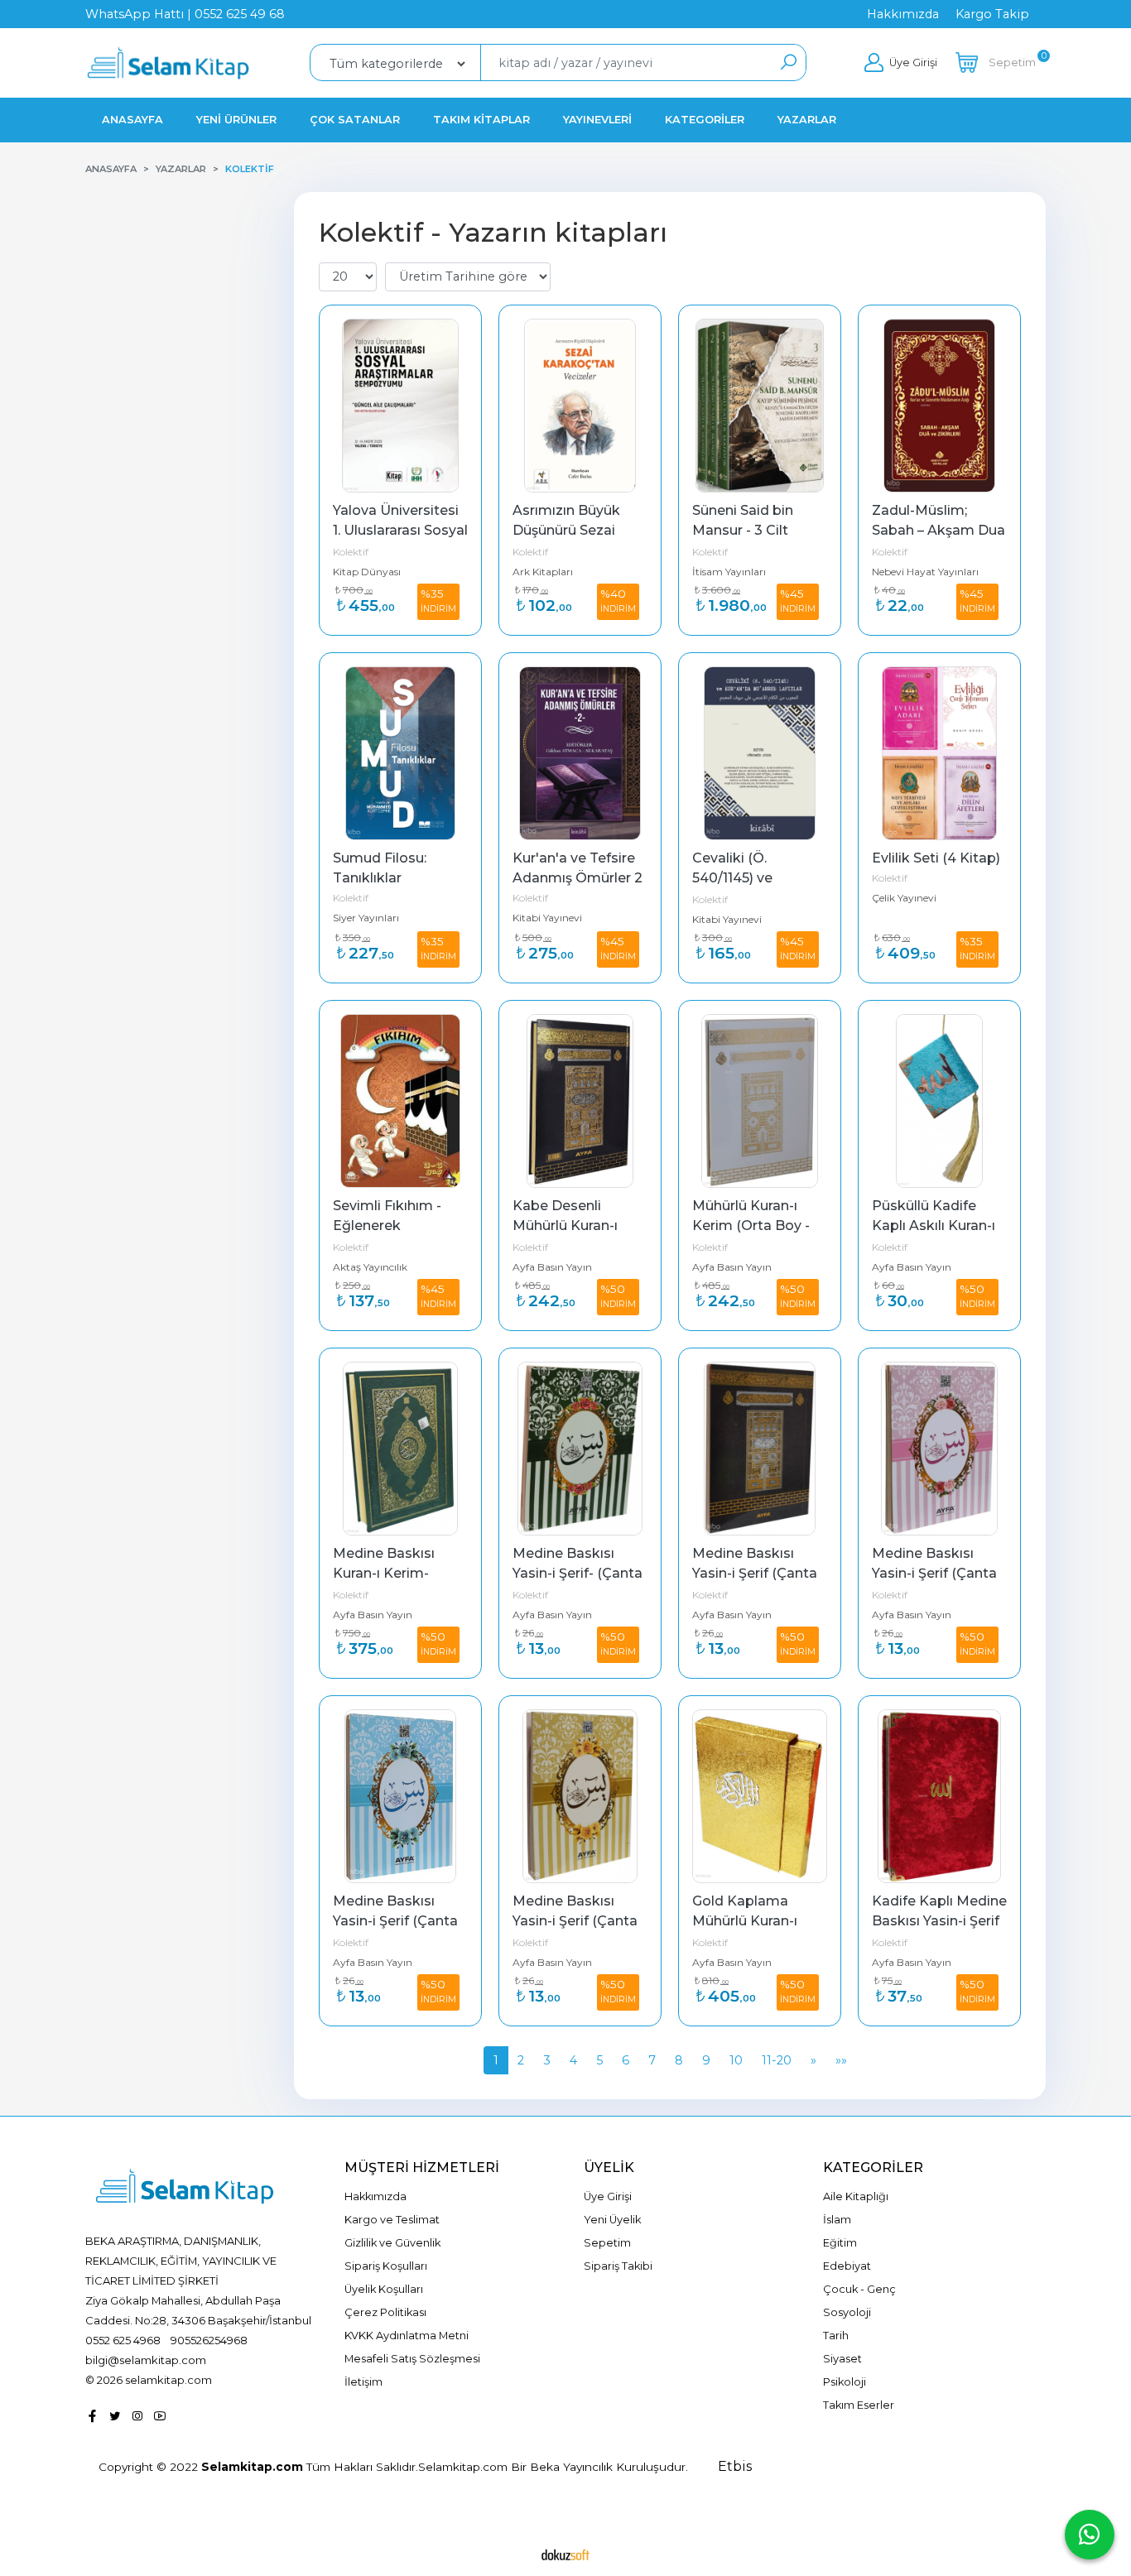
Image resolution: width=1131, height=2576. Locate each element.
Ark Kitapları (543, 572)
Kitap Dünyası (367, 572)
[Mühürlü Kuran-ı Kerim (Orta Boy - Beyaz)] (760, 1101)
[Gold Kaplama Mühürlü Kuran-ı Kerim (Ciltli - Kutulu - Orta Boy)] (760, 1796)
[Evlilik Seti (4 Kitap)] (939, 753)
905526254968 (209, 2340)
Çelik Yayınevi (904, 898)
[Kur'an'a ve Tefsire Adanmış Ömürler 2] (580, 753)
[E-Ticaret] (565, 2554)
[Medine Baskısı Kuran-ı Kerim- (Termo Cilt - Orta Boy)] (400, 1449)
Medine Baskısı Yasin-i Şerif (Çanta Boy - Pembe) (936, 1573)
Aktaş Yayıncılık (370, 1267)
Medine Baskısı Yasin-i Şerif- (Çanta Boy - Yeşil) (579, 1573)
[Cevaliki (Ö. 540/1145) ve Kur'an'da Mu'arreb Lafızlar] (760, 753)
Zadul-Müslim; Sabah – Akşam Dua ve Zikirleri (940, 530)
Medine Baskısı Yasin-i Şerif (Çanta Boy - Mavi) (397, 1921)
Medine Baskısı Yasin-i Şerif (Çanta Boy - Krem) (577, 1921)
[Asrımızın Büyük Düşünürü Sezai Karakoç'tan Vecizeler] (580, 406)
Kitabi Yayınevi (547, 918)
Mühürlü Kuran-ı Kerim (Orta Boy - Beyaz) (753, 1226)
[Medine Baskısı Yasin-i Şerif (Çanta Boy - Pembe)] (939, 1449)
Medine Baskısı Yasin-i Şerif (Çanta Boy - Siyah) (756, 1573)
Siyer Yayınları (366, 918)
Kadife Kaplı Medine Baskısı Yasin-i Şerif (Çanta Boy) (941, 1921)
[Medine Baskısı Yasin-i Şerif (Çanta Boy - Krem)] (580, 1796)
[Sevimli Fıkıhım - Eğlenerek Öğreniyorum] (400, 1101)
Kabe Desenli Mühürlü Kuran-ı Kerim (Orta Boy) (569, 1226)
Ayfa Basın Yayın (552, 1267)
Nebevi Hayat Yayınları (925, 572)
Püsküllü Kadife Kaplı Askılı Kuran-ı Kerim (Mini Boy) (935, 1226)
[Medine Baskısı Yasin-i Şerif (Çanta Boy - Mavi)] (400, 1796)
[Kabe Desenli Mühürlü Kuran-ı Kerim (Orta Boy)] (580, 1101)
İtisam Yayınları (729, 572)
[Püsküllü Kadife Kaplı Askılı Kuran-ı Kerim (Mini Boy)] (939, 1101)
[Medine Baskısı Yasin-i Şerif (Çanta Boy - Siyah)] (760, 1449)
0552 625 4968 (123, 2340)
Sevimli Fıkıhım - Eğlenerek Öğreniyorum (389, 1226)
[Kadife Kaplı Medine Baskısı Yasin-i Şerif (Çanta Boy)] (939, 1796)
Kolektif (351, 552)
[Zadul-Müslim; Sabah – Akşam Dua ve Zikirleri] (939, 406)
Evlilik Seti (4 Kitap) (936, 858)
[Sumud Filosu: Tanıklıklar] (400, 753)
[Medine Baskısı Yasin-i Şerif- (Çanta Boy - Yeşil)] (580, 1449)
